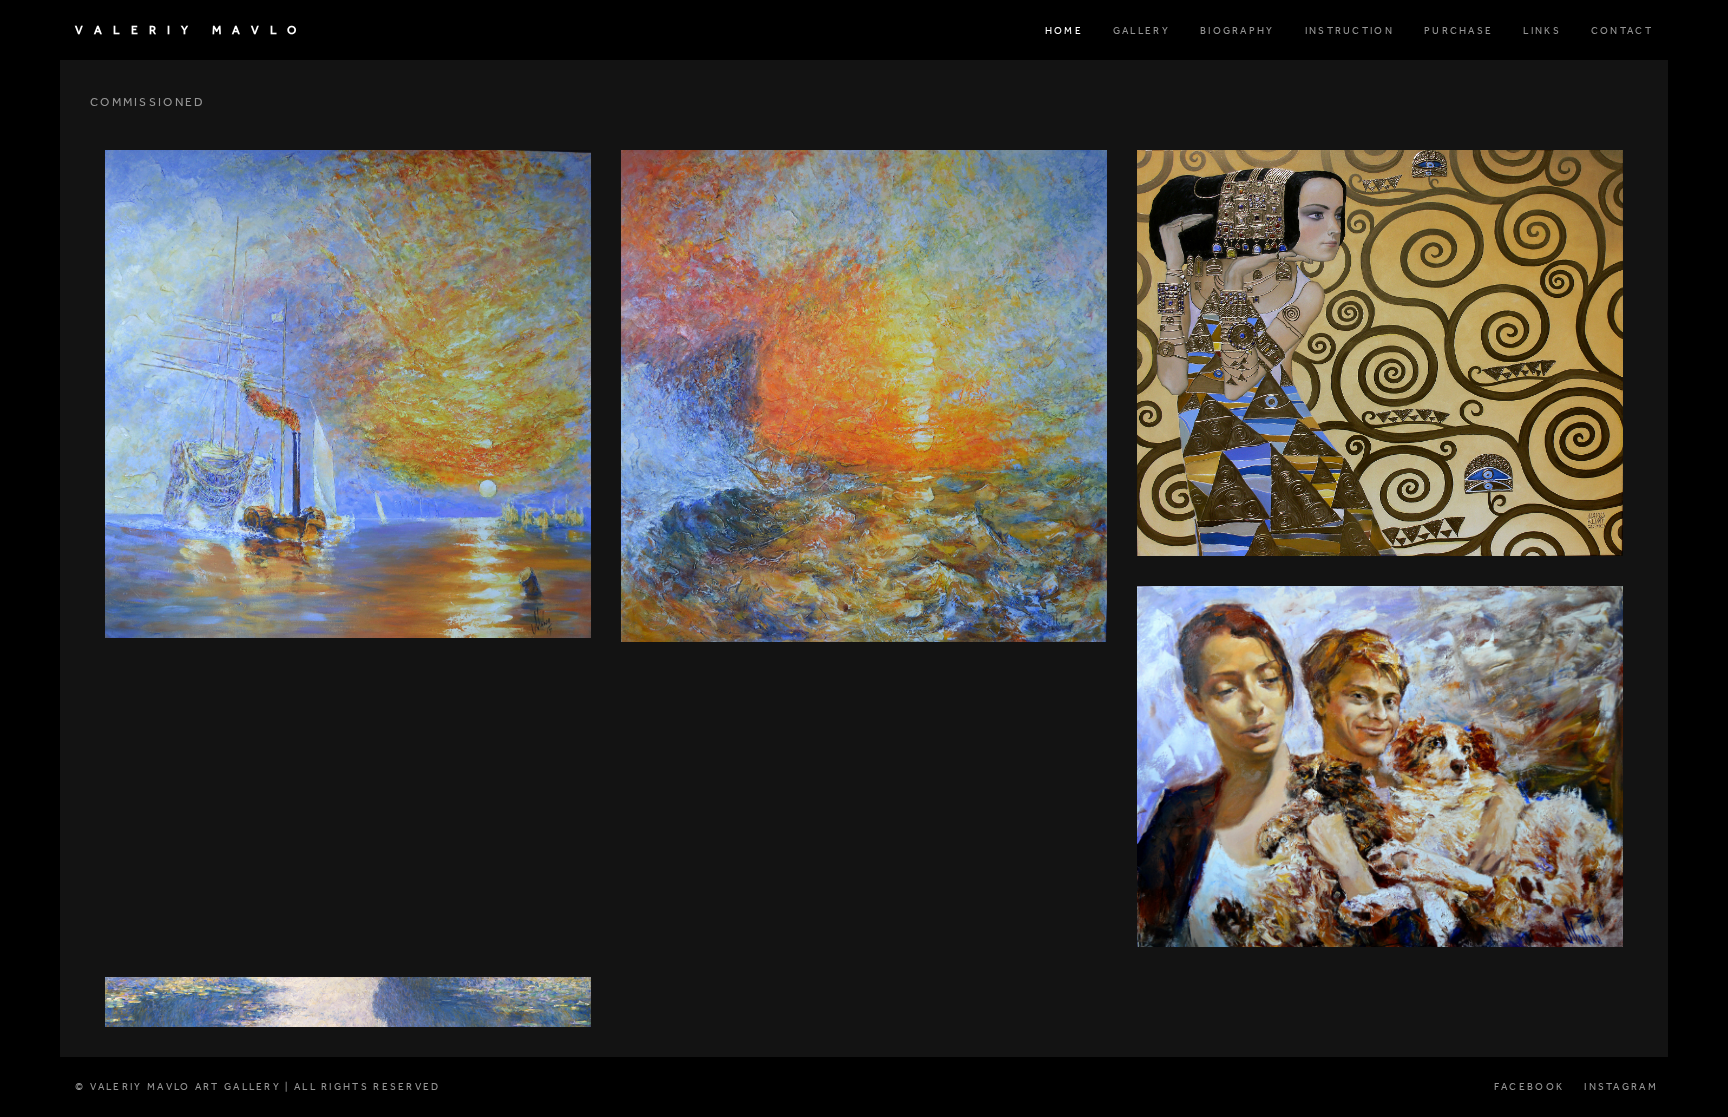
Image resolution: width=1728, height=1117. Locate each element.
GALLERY (1141, 31)
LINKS (1542, 31)
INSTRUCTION (1349, 31)
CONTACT (1622, 31)
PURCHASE (1458, 31)
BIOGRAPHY (1237, 31)
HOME (1064, 31)
